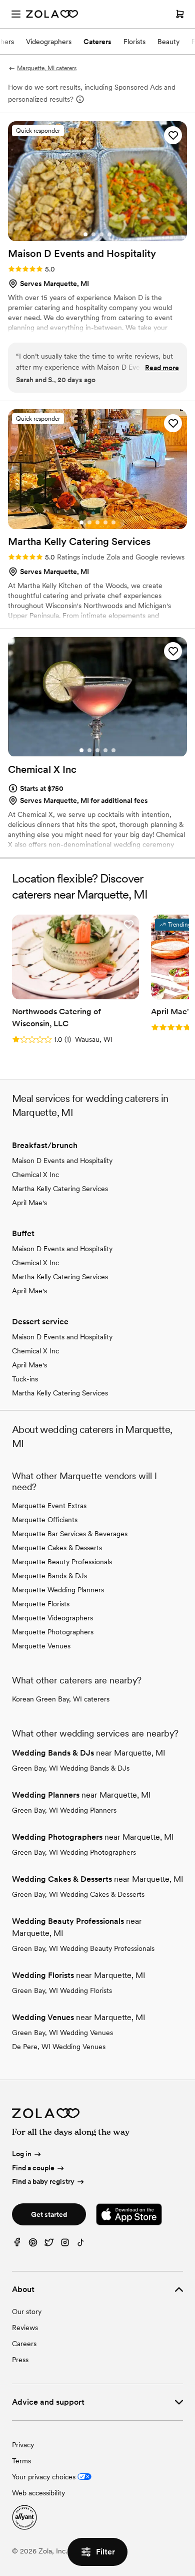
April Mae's (29, 1203)
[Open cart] (180, 14)
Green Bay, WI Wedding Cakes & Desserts (78, 1894)
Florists (134, 42)
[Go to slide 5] (113, 522)
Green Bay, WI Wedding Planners (64, 1810)
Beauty (168, 42)
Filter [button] (105, 2552)
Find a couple (33, 2168)
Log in (22, 2154)
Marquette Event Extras (49, 1506)
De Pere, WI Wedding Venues (59, 2047)
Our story (27, 2312)
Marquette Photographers (53, 1632)
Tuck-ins (25, 1379)
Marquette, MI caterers (47, 68)
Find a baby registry (43, 2182)
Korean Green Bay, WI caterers (61, 1699)
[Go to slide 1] (85, 234)
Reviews (25, 2328)
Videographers (49, 42)
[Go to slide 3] (101, 234)
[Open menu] (16, 14)
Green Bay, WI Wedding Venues (62, 2033)
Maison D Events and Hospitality (62, 1161)
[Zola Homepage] (52, 14)
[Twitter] (49, 2245)
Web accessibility (38, 2493)
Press (20, 2360)
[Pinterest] (33, 2245)
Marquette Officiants (45, 1520)
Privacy (23, 2445)
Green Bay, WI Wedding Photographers (74, 1852)
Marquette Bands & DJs (49, 1576)
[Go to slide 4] (109, 234)
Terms (21, 2461)
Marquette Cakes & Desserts (57, 1548)
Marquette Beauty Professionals (62, 1562)
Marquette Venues (41, 1646)
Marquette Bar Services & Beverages (70, 1534)
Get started (49, 2214)
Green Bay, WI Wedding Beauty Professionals (83, 1948)
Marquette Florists (41, 1604)
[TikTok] (81, 2245)
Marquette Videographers (52, 1618)
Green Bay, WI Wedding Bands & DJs (71, 1768)
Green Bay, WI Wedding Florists (62, 1990)
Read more (162, 368)
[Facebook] (17, 2245)
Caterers (97, 42)
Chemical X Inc (35, 1175)
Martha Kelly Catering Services (60, 1189)
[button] (173, 135)
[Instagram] (65, 2245)
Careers (24, 2344)
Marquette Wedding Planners (58, 1590)
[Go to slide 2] (93, 234)
